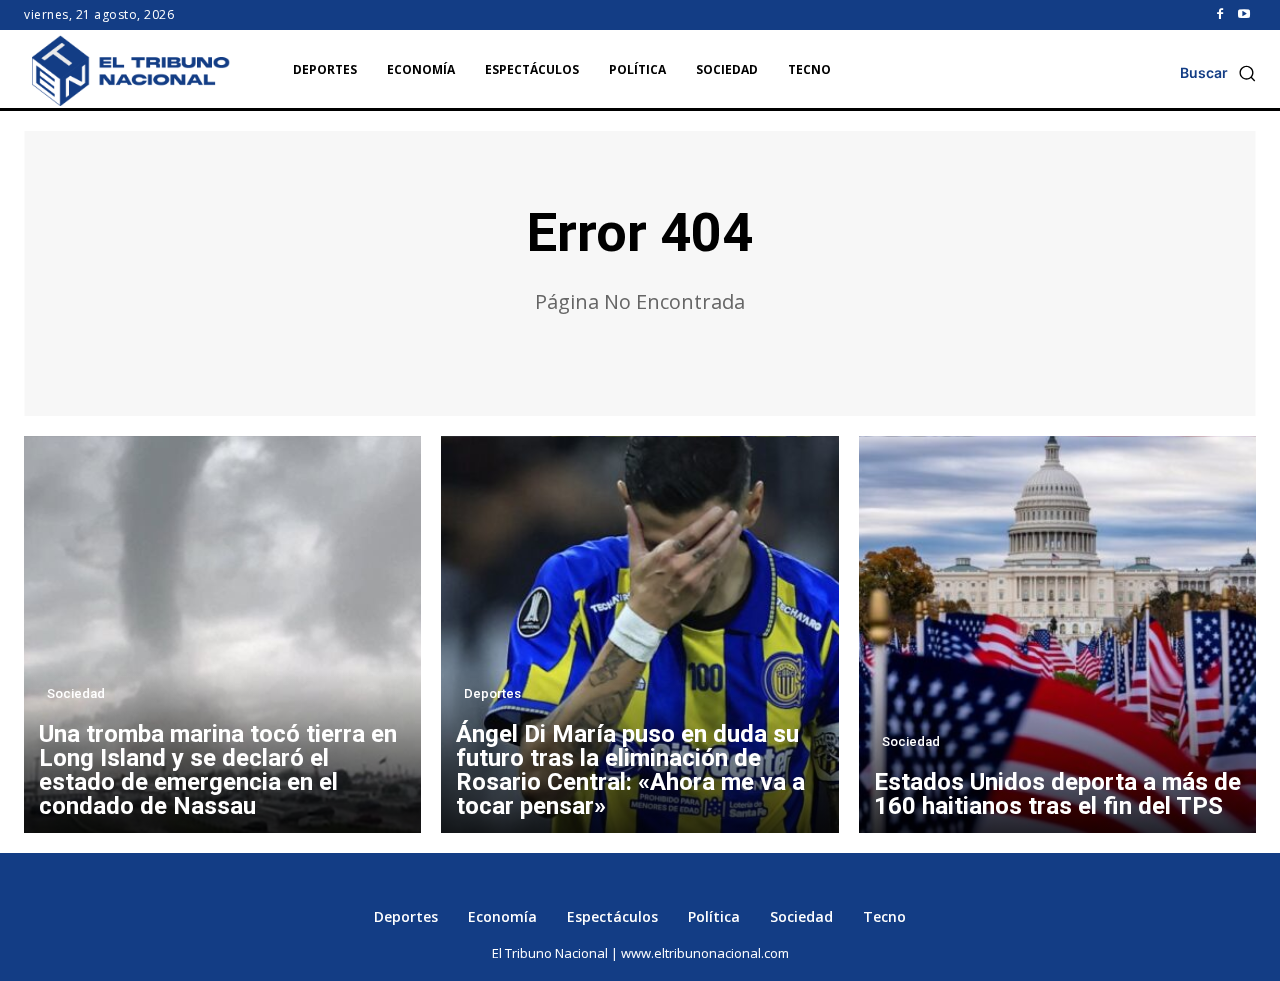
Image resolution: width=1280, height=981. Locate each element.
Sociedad (76, 693)
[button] (1218, 73)
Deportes (492, 693)
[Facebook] (1220, 15)
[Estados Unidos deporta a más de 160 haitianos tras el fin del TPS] (1057, 634)
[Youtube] (1244, 15)
